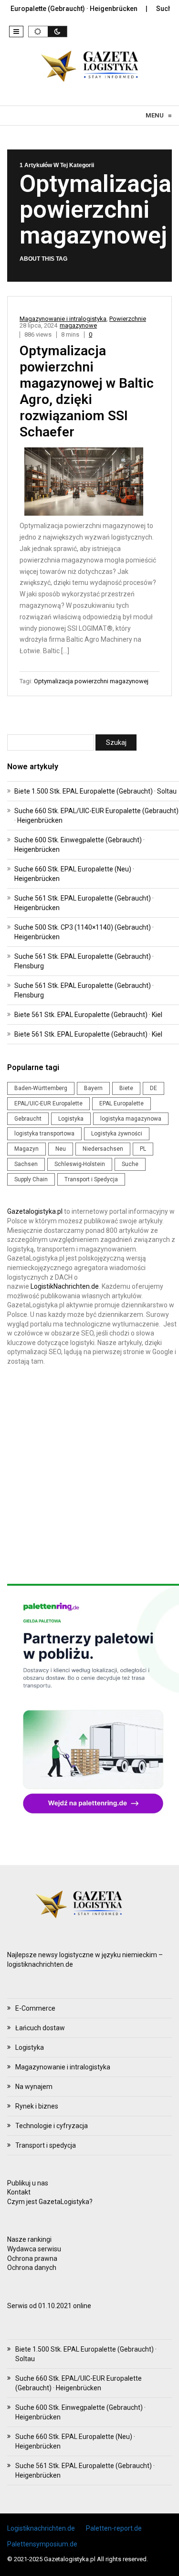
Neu (61, 1149)
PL (143, 1149)
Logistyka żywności (117, 1134)
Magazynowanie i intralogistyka (63, 319)
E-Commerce (35, 2008)
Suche (130, 1164)
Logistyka (71, 1119)
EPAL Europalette (121, 1103)
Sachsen (26, 1164)
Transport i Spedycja (91, 1179)
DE (153, 1088)
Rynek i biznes (37, 2106)
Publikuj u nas (28, 2183)
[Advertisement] (89, 1475)
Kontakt (19, 2192)
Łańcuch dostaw (40, 2028)
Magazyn (26, 1149)
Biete (126, 1088)
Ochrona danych (32, 2268)
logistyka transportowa (44, 1134)
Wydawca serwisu (34, 2249)
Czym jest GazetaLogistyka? (50, 2202)
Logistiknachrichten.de (41, 2528)
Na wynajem (34, 2087)
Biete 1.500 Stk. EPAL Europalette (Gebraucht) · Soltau (95, 791)
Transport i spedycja (46, 2145)
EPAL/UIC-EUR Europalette (48, 1103)
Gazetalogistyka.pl (35, 1211)
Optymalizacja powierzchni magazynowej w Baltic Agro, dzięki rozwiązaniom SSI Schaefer (87, 391)
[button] (16, 32)
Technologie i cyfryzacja (52, 2126)
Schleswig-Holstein (80, 1164)
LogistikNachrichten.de (65, 1286)
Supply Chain (31, 1179)
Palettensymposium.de (42, 2544)
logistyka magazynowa (131, 1119)
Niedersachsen (103, 1149)
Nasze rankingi (29, 2239)
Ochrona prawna (32, 2258)
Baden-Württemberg (41, 1088)
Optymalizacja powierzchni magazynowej (91, 681)
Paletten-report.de (114, 2528)
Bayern (93, 1088)
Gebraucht (28, 1119)
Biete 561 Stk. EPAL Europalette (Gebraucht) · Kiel (88, 1015)
